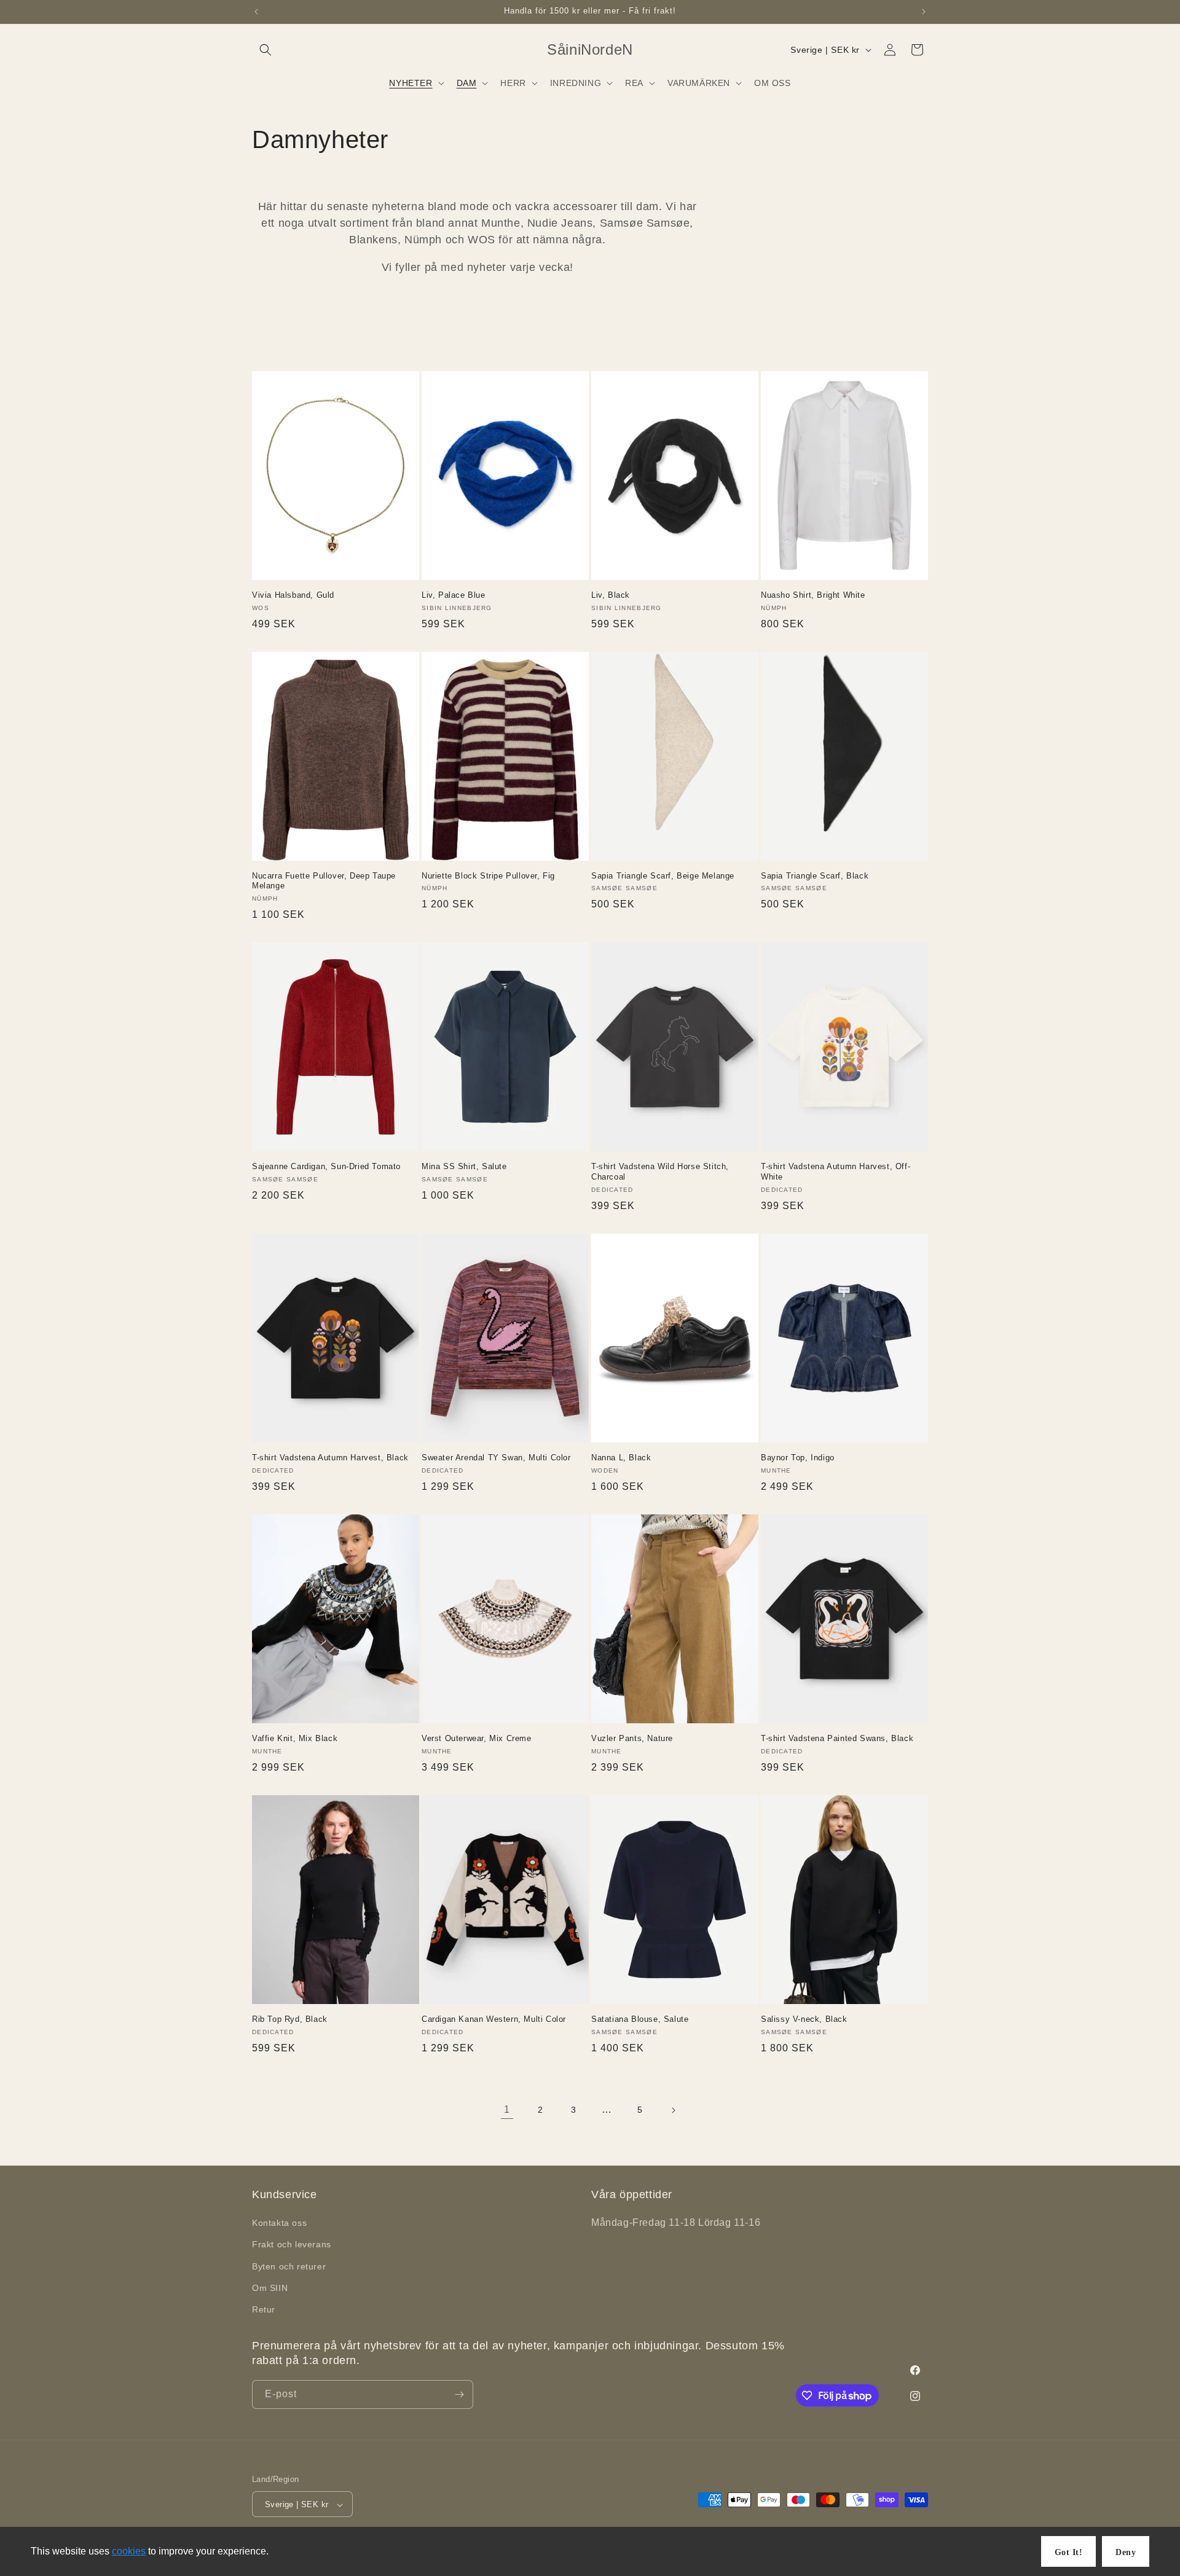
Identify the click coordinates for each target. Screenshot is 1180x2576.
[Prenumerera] (459, 2394)
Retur (264, 2309)
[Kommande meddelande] (924, 12)
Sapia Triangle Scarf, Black (815, 876)
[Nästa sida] (673, 2110)
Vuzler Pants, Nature (632, 1738)
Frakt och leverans (292, 2245)
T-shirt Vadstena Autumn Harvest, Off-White (836, 1172)
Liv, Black (611, 595)
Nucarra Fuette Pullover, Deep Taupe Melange (324, 881)
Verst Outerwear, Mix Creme (477, 1738)
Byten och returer (289, 2266)
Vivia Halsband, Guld (293, 595)
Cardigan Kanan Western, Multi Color (494, 2019)
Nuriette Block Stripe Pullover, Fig (488, 876)
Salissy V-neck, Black (804, 2019)
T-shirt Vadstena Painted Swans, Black (837, 1738)
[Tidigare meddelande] (256, 12)
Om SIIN (270, 2288)
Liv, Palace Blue (454, 595)
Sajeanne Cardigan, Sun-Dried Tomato (326, 1166)
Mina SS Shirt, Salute (464, 1166)
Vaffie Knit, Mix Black (295, 1738)
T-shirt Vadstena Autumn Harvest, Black (330, 1458)
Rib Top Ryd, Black (290, 2019)
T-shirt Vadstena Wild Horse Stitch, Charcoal (660, 1172)
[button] (265, 50)
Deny (1126, 2552)
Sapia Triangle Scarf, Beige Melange (663, 876)
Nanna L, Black (621, 1458)
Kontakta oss (279, 2223)
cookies (129, 2551)
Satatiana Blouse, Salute (640, 2019)
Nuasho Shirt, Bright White (813, 595)
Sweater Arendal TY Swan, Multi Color (496, 1458)
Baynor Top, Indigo (798, 1458)
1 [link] (507, 2109)
